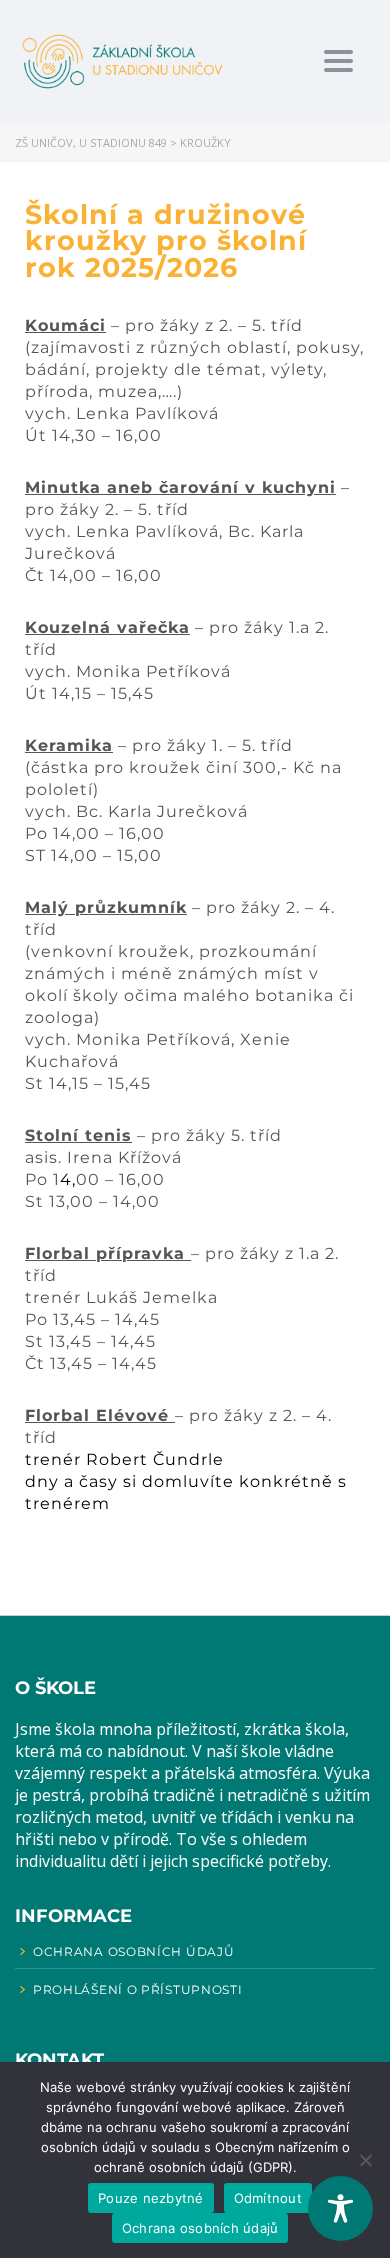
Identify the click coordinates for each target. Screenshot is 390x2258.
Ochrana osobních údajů (200, 2228)
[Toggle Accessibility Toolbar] (340, 2208)
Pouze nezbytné (151, 2198)
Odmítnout (268, 2198)
